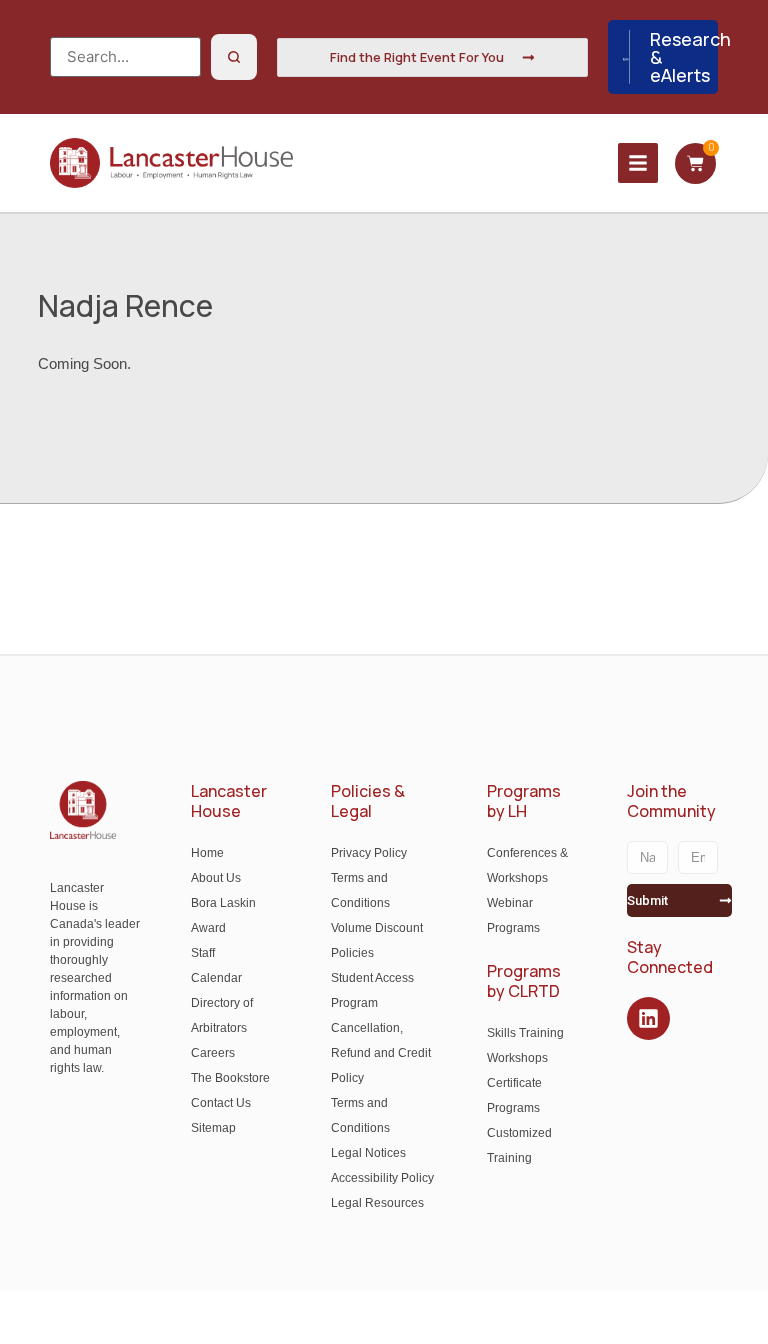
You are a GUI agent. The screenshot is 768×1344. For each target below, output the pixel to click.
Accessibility (423, 1317)
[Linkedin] (648, 1018)
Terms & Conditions (547, 1317)
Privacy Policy (676, 1317)
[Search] (234, 57)
